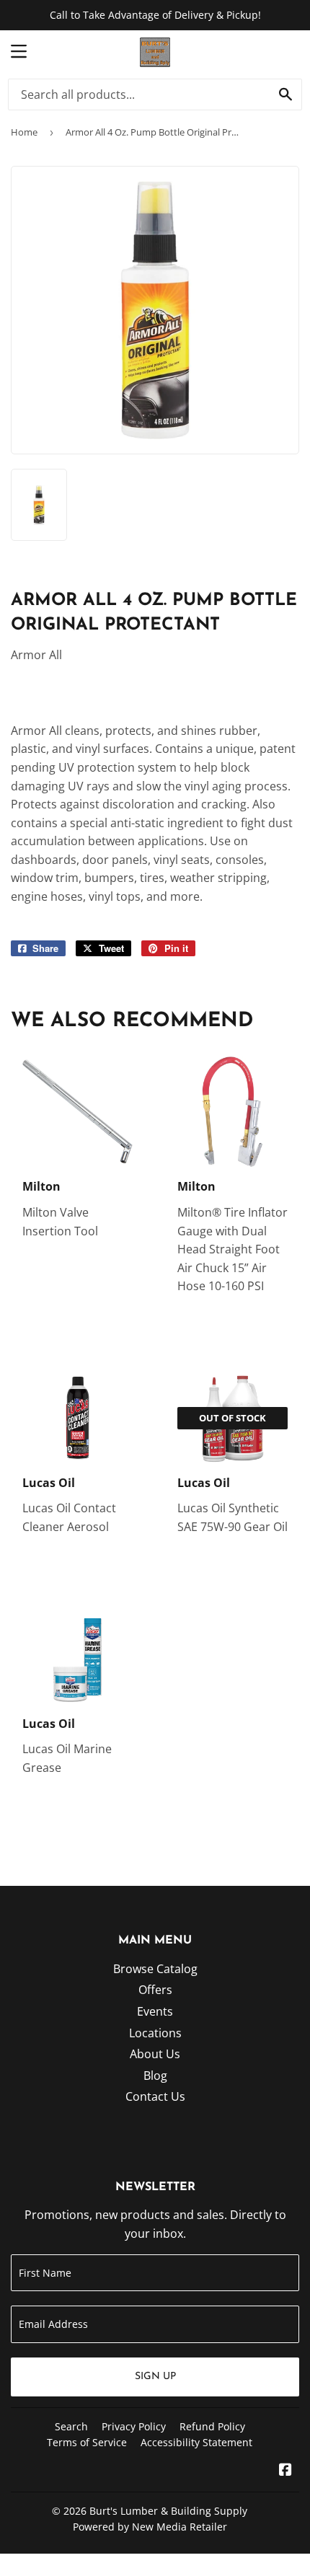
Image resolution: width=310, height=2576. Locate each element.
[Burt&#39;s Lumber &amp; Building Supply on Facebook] (285, 2471)
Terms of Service (87, 2442)
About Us (155, 2054)
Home (24, 132)
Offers (155, 1990)
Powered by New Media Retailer (150, 2527)
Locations (155, 2033)
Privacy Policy (134, 2426)
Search (71, 2426)
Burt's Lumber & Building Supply (168, 2511)
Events (155, 2011)
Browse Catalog (155, 1969)
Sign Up (155, 2377)
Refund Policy (212, 2426)
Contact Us (155, 2096)
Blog (155, 2076)
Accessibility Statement (196, 2442)
